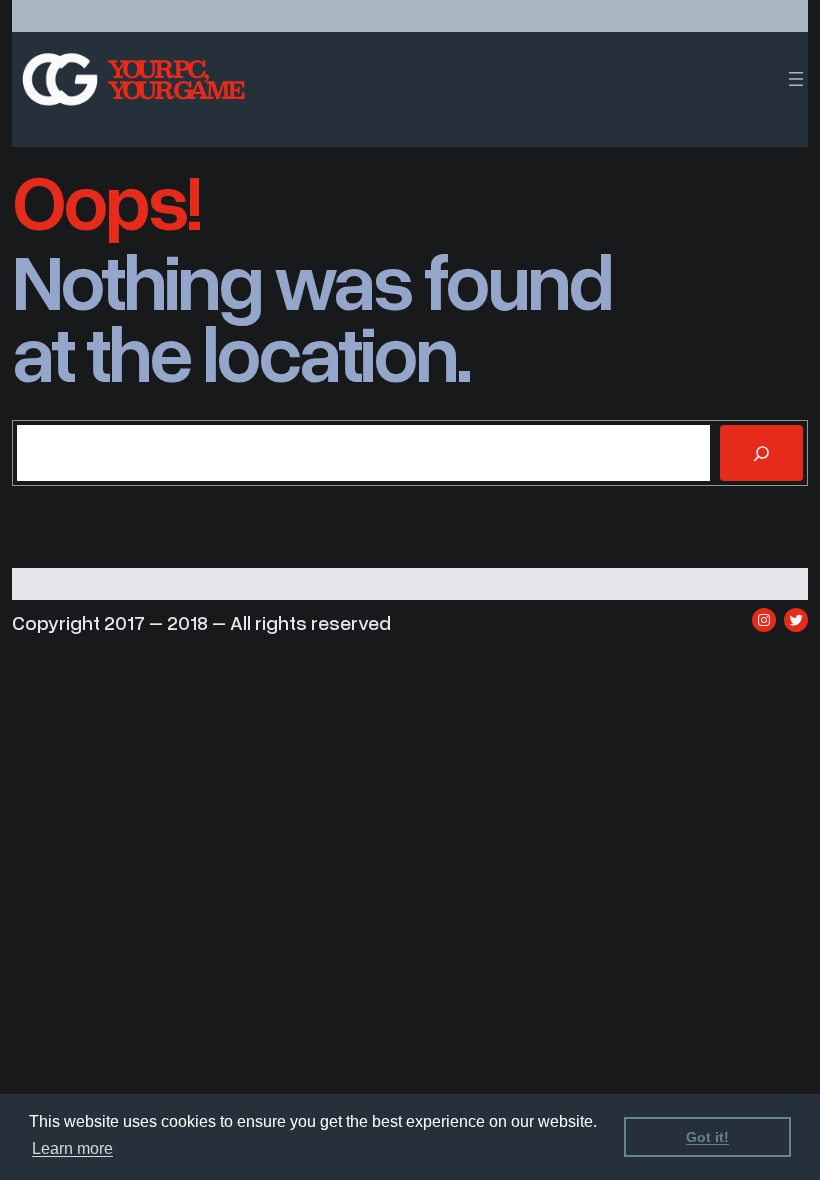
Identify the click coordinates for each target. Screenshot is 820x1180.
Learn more (72, 1148)
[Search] (761, 453)
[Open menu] (796, 79)
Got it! (707, 1137)
